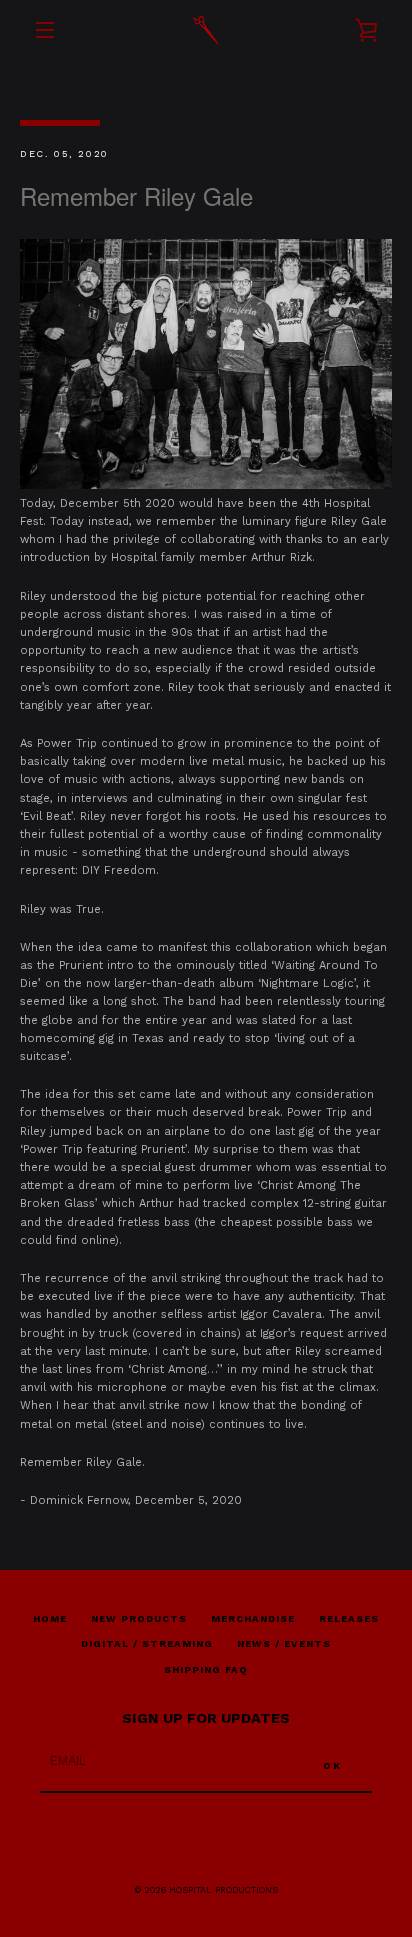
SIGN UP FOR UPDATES (206, 1718)
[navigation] (45, 30)
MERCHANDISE (253, 1618)
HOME (50, 1618)
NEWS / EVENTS (284, 1643)
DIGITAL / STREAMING (147, 1643)
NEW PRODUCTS (139, 1618)
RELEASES (349, 1618)
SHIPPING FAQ (206, 1669)
